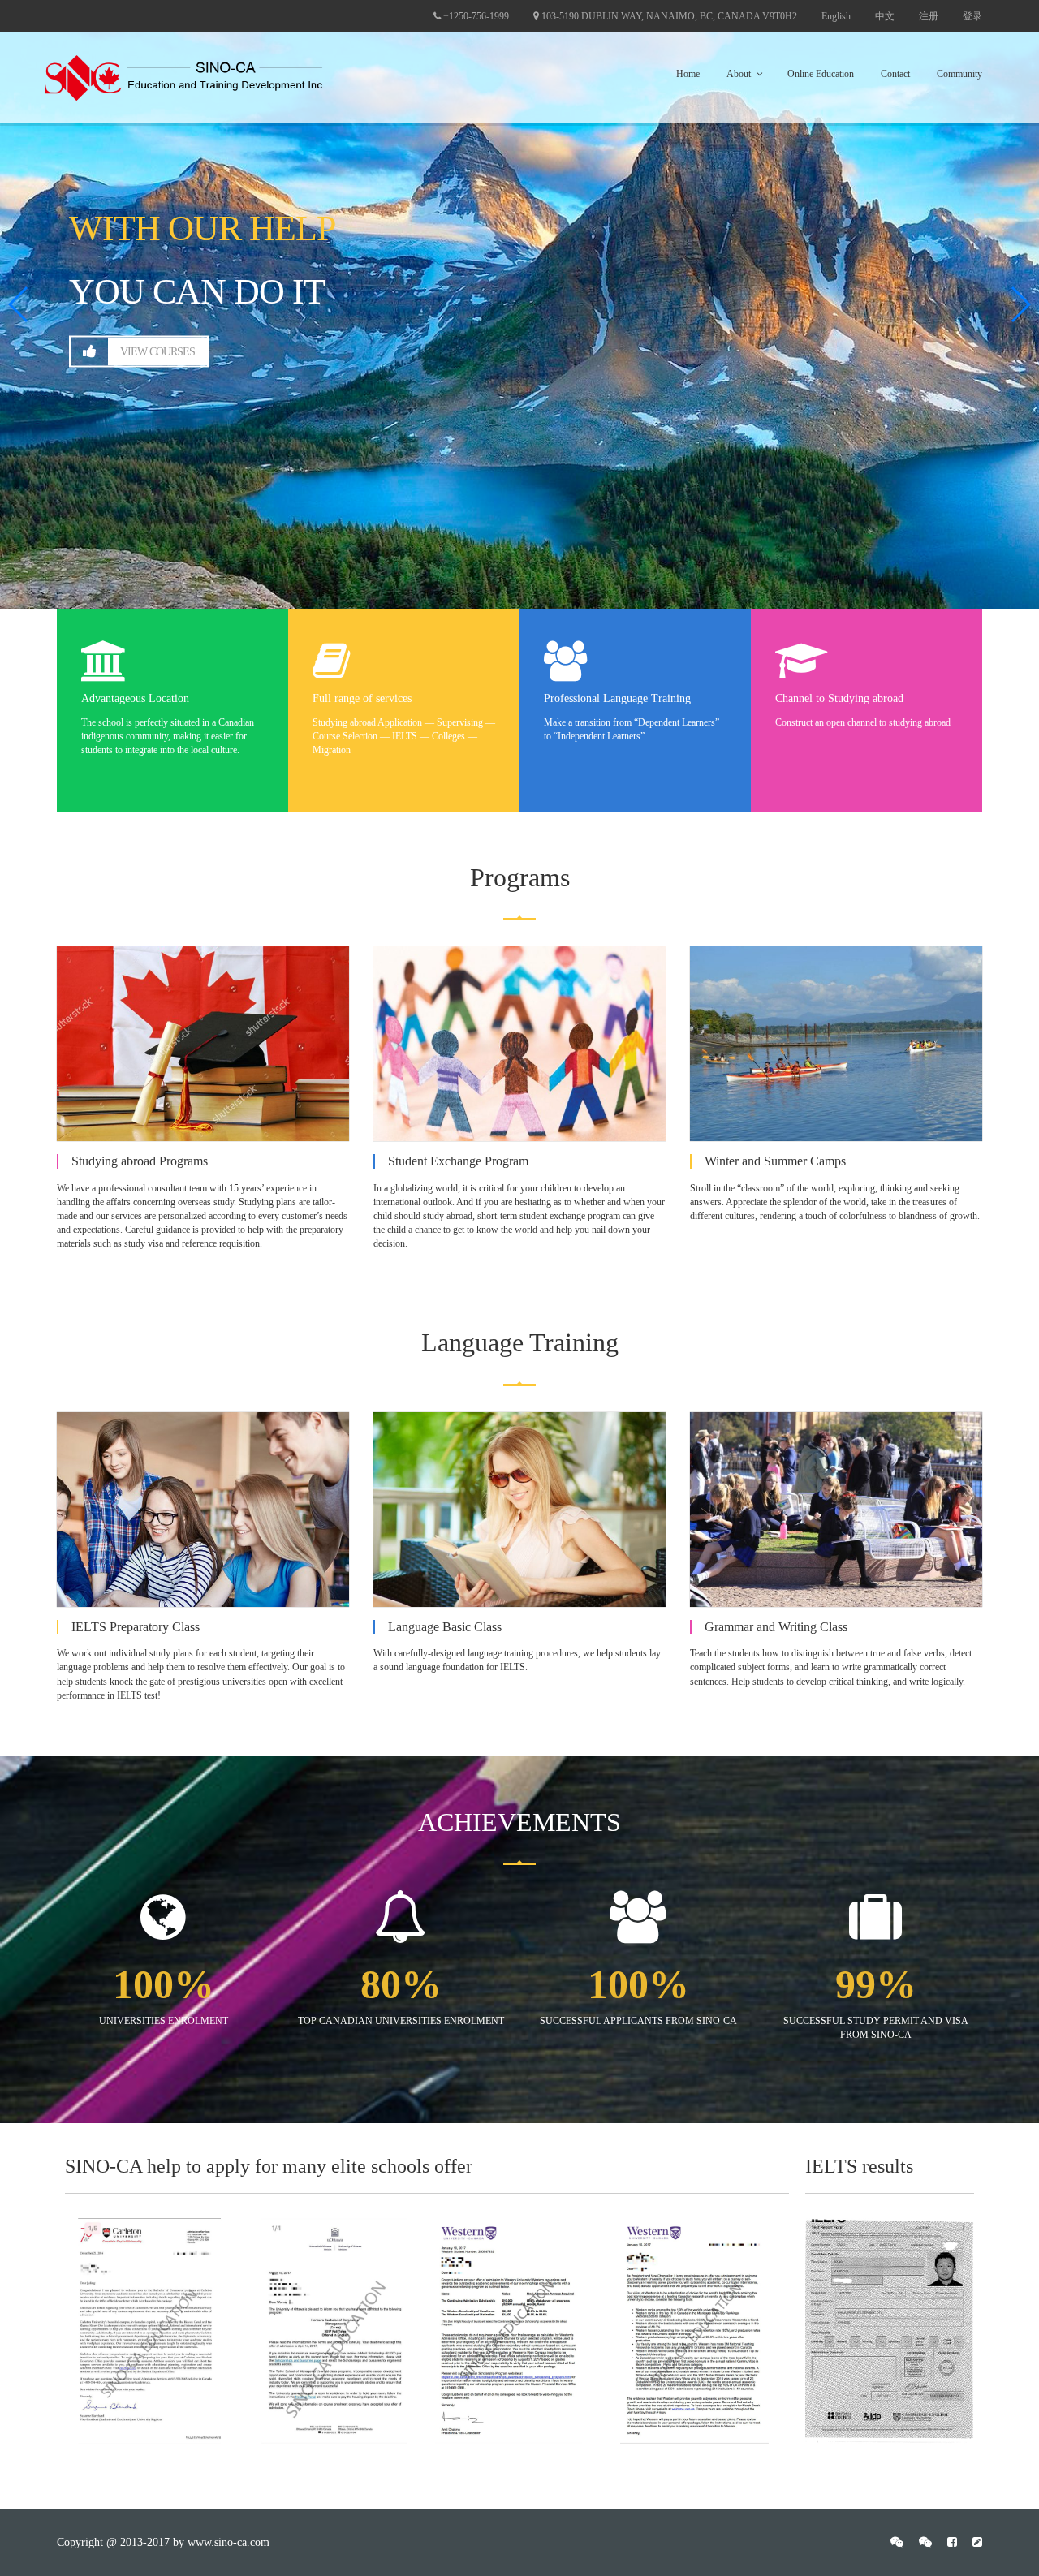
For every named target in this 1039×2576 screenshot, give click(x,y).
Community (959, 74)
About (739, 74)
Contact (895, 74)
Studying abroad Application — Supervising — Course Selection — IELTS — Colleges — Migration (404, 724)
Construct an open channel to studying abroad (863, 710)
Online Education (821, 74)
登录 (972, 16)
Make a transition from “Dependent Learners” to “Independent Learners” (632, 717)
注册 (929, 16)
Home (688, 74)
